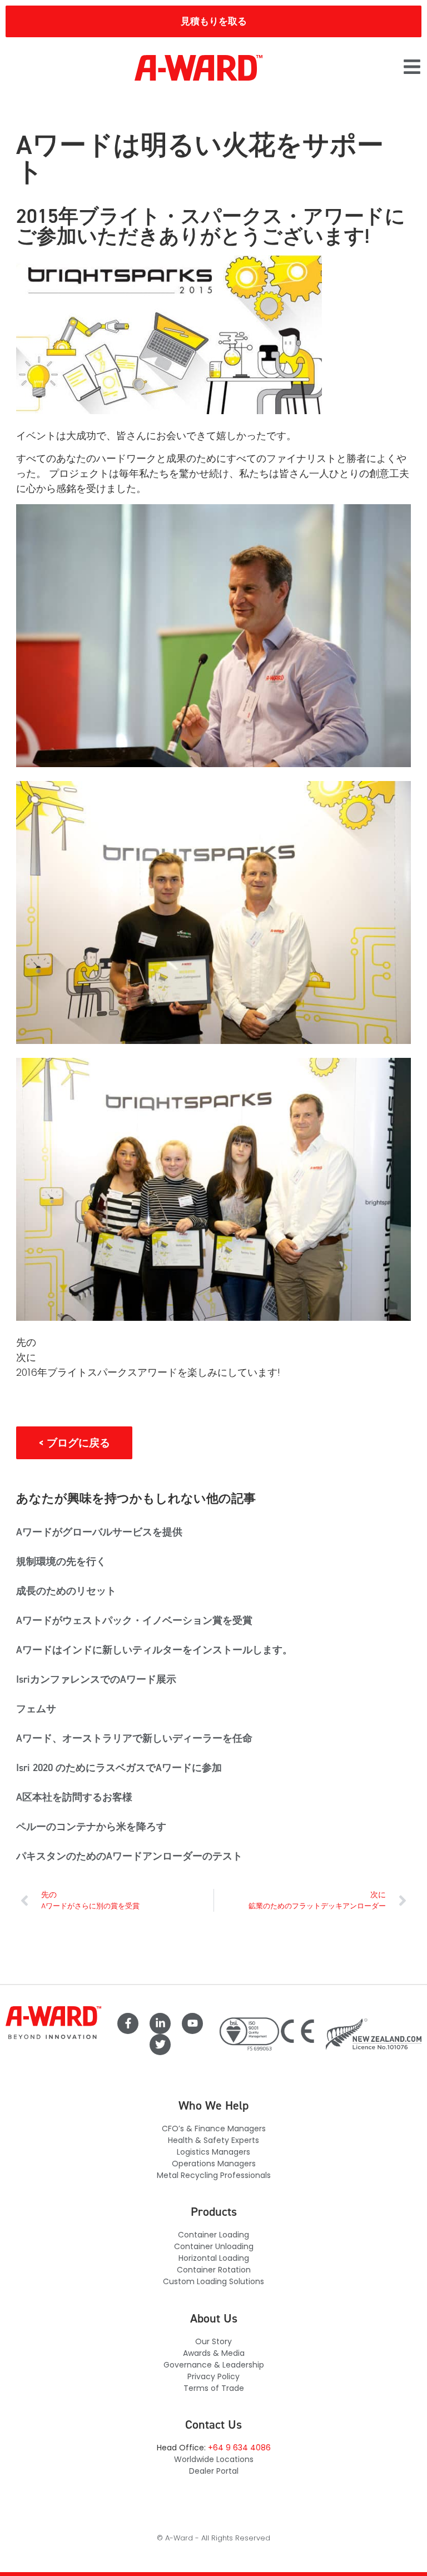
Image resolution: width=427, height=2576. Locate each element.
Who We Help (213, 2105)
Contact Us (213, 2425)
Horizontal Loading (214, 2258)
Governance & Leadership (214, 2365)
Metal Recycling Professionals (214, 2175)
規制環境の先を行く (61, 1561)
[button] (412, 68)
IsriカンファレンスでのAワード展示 (96, 1679)
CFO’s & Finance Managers (214, 2129)
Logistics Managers (213, 2152)
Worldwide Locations (214, 2459)
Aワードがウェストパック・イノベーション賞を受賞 (134, 1620)
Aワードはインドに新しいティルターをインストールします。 (154, 1650)
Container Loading (213, 2235)
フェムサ (36, 1709)
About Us (214, 2318)
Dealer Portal (214, 2471)
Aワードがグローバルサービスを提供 (99, 1532)
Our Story (213, 2341)
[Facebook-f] (128, 2023)
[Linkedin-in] (160, 2023)
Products (214, 2212)
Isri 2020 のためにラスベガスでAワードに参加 (119, 1768)
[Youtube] (192, 2023)
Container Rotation (214, 2270)
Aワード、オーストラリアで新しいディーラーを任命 (134, 1738)
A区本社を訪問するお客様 (74, 1797)
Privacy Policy (213, 2376)
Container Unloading (214, 2246)
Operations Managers (214, 2164)
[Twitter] (160, 2045)
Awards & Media (214, 2353)
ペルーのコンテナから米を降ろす (91, 1827)
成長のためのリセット (66, 1591)
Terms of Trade (214, 2388)
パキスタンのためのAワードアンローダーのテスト (129, 1856)
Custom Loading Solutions (213, 2281)
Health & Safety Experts (213, 2140)
